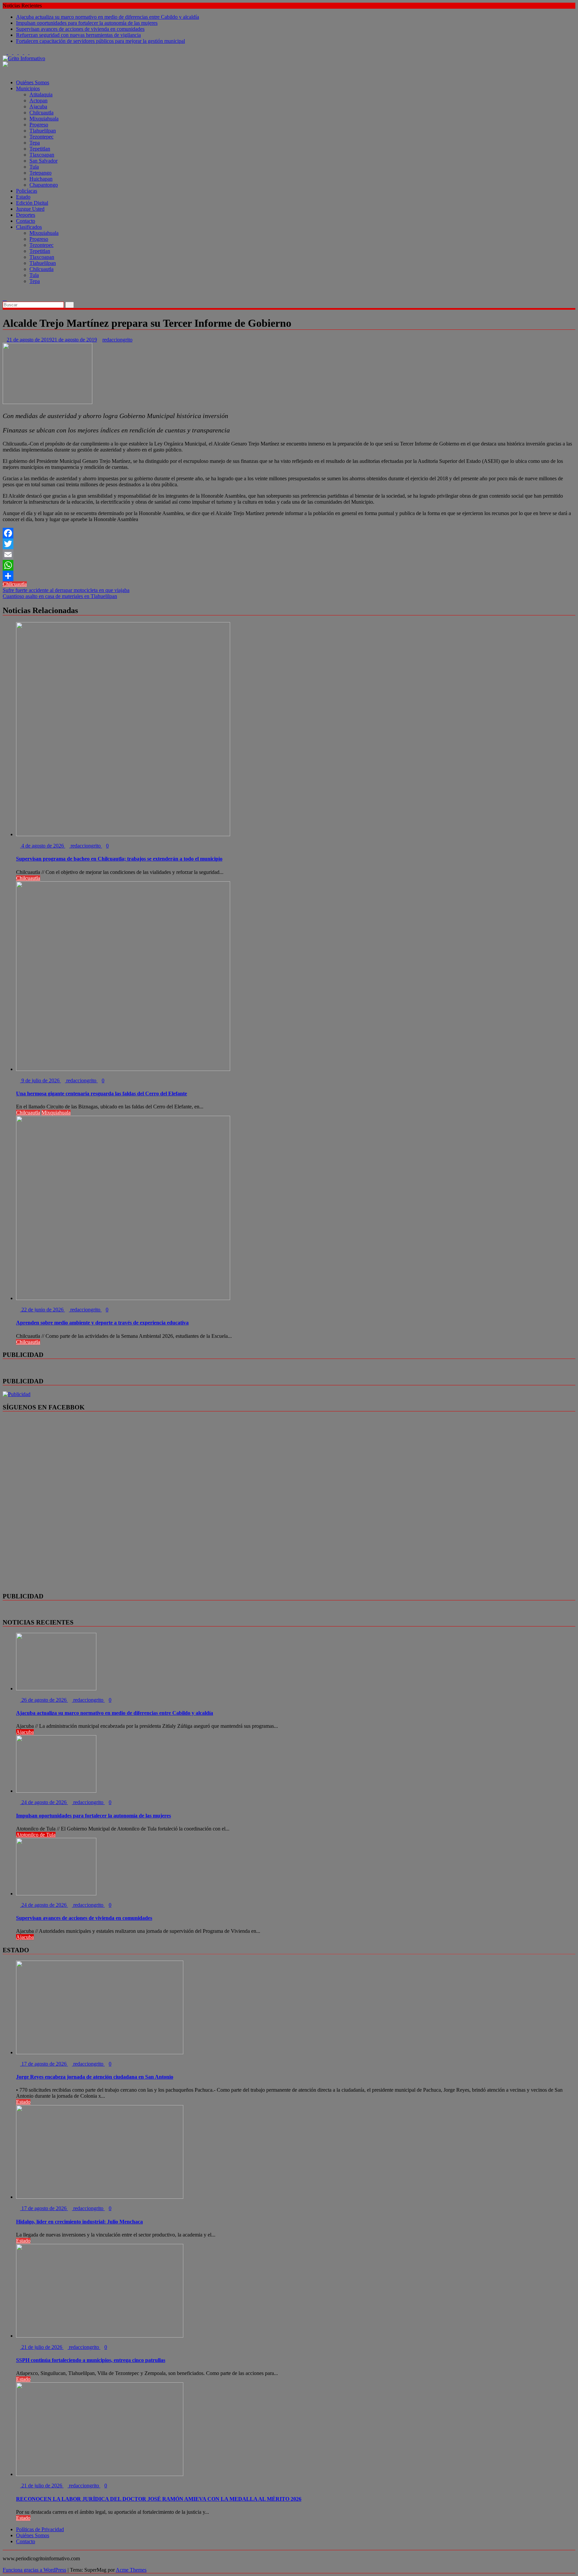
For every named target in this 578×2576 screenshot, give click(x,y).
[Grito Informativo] (5, 71)
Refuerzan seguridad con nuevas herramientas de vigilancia (78, 35)
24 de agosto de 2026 (44, 1802)
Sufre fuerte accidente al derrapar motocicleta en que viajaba (66, 590)
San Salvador (43, 161)
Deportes (26, 215)
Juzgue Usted (30, 209)
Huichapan (41, 179)
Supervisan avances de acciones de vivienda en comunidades (80, 29)
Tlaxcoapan (42, 155)
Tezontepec (41, 137)
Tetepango (40, 173)
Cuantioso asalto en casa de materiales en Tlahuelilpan (60, 596)
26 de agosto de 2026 (44, 1700)
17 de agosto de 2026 (44, 2064)
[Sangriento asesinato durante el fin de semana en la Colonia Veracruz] (5, 292)
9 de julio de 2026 (40, 1080)
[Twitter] (289, 544)
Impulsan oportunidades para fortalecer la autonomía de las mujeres (87, 23)
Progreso (39, 125)
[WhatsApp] (289, 565)
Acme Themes (131, 2570)
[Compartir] (289, 576)
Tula (34, 167)
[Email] (289, 555)
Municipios (28, 88)
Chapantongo (44, 185)
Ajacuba (38, 107)
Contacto (26, 221)
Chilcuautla (41, 113)
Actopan (38, 101)
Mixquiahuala (44, 119)
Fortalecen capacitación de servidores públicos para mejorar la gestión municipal (101, 41)
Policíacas (27, 191)
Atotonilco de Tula (36, 1835)
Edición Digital (32, 203)
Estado (23, 197)
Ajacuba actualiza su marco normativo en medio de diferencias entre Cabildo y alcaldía (108, 17)
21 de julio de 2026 (42, 2347)
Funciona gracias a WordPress (34, 2570)
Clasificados (29, 227)
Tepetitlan (40, 149)
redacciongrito (117, 340)
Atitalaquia (41, 94)
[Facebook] (289, 533)
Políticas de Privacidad (40, 2529)
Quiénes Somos (33, 82)
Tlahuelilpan (43, 131)
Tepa (35, 143)
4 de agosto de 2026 (43, 846)
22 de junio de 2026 (42, 1310)
